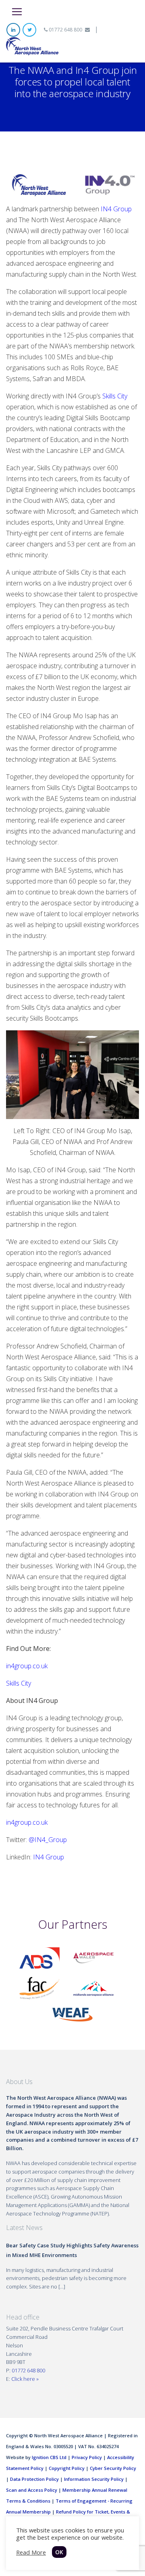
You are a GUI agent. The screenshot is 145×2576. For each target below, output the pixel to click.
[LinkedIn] (13, 30)
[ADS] (39, 1957)
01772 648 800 (65, 30)
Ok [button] (59, 2552)
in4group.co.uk (27, 1666)
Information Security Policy (94, 2479)
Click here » (25, 2379)
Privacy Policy (87, 2457)
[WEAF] (72, 2014)
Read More (31, 2552)
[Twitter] (29, 30)
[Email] (87, 30)
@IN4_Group (48, 1840)
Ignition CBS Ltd (49, 2457)
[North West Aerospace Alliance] (32, 46)
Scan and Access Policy (32, 2490)
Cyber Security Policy (113, 2468)
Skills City (115, 396)
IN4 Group (49, 1857)
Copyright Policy (67, 2468)
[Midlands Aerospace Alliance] (93, 1988)
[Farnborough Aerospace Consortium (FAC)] (39, 1988)
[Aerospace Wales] (93, 1957)
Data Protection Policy (34, 2479)
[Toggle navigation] (17, 12)
